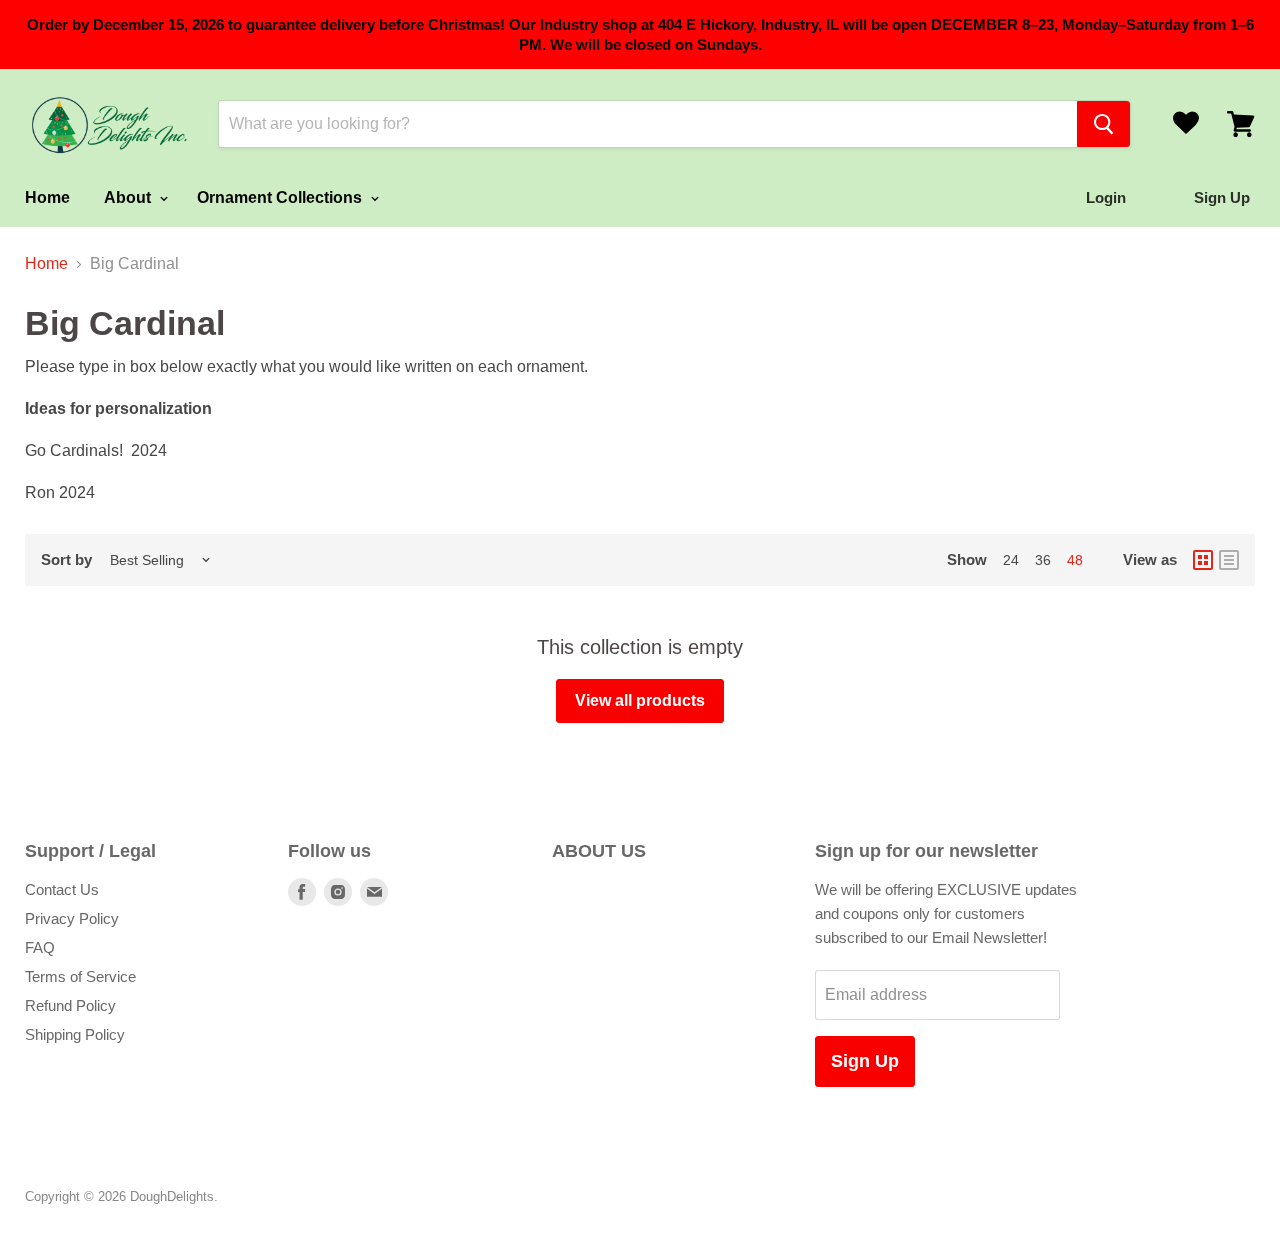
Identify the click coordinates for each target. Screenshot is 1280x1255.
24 (1011, 560)
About (129, 197)
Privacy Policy (72, 918)
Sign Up (865, 1061)
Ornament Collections (281, 197)
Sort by (66, 559)
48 (1075, 560)
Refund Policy (70, 1005)
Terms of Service (80, 976)
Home (47, 197)
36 (1043, 560)
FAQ (40, 947)
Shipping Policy (75, 1034)
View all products (640, 700)
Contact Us (62, 889)
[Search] (1103, 124)
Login (1106, 197)
